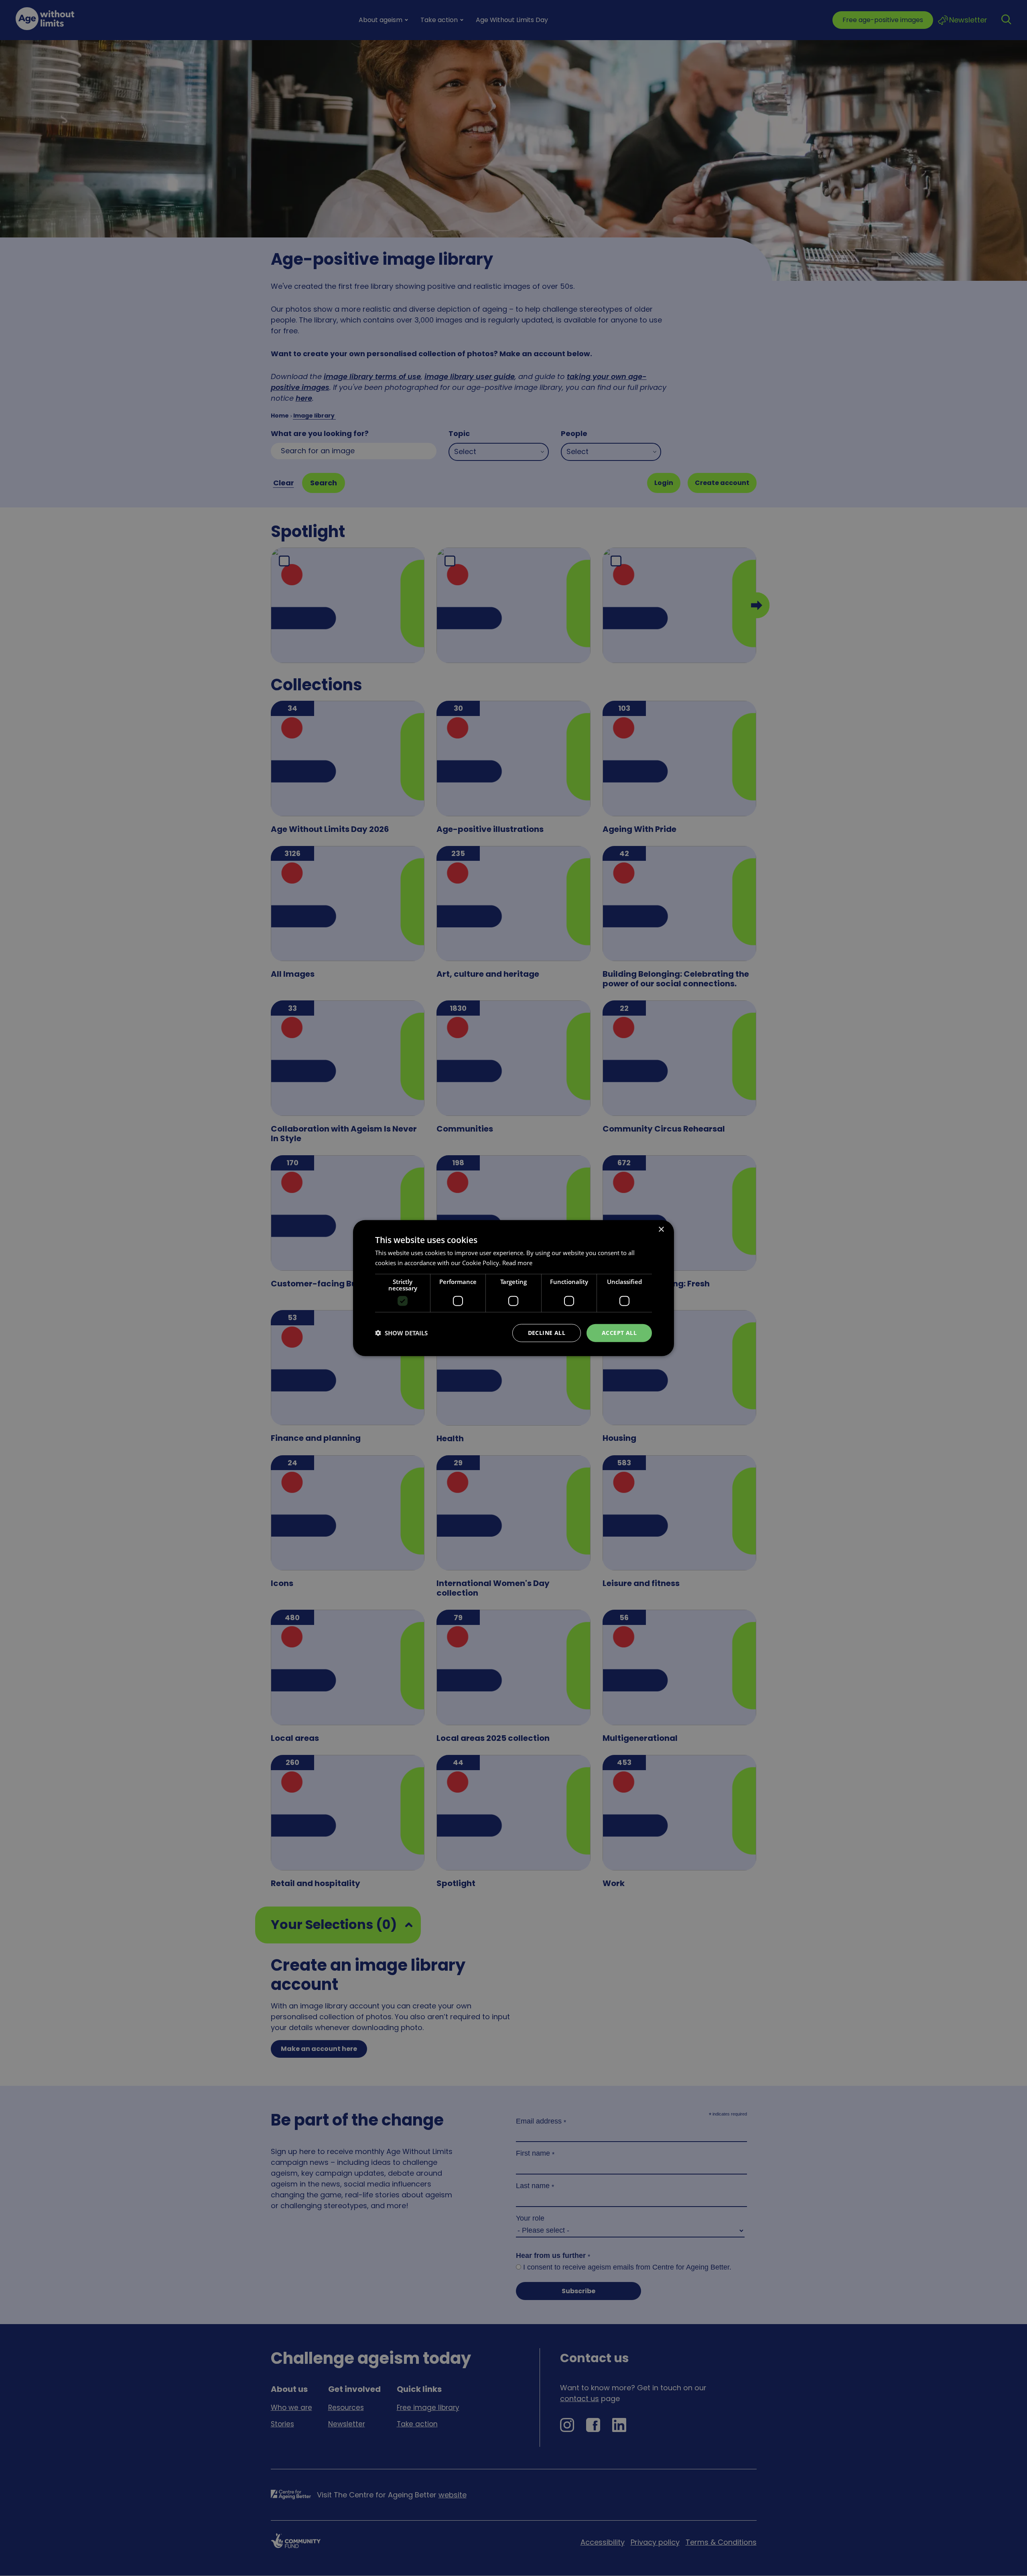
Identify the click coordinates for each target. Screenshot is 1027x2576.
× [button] (661, 1230)
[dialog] (513, 1288)
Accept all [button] (619, 1333)
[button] (401, 1333)
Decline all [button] (547, 1333)
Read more (517, 1263)
